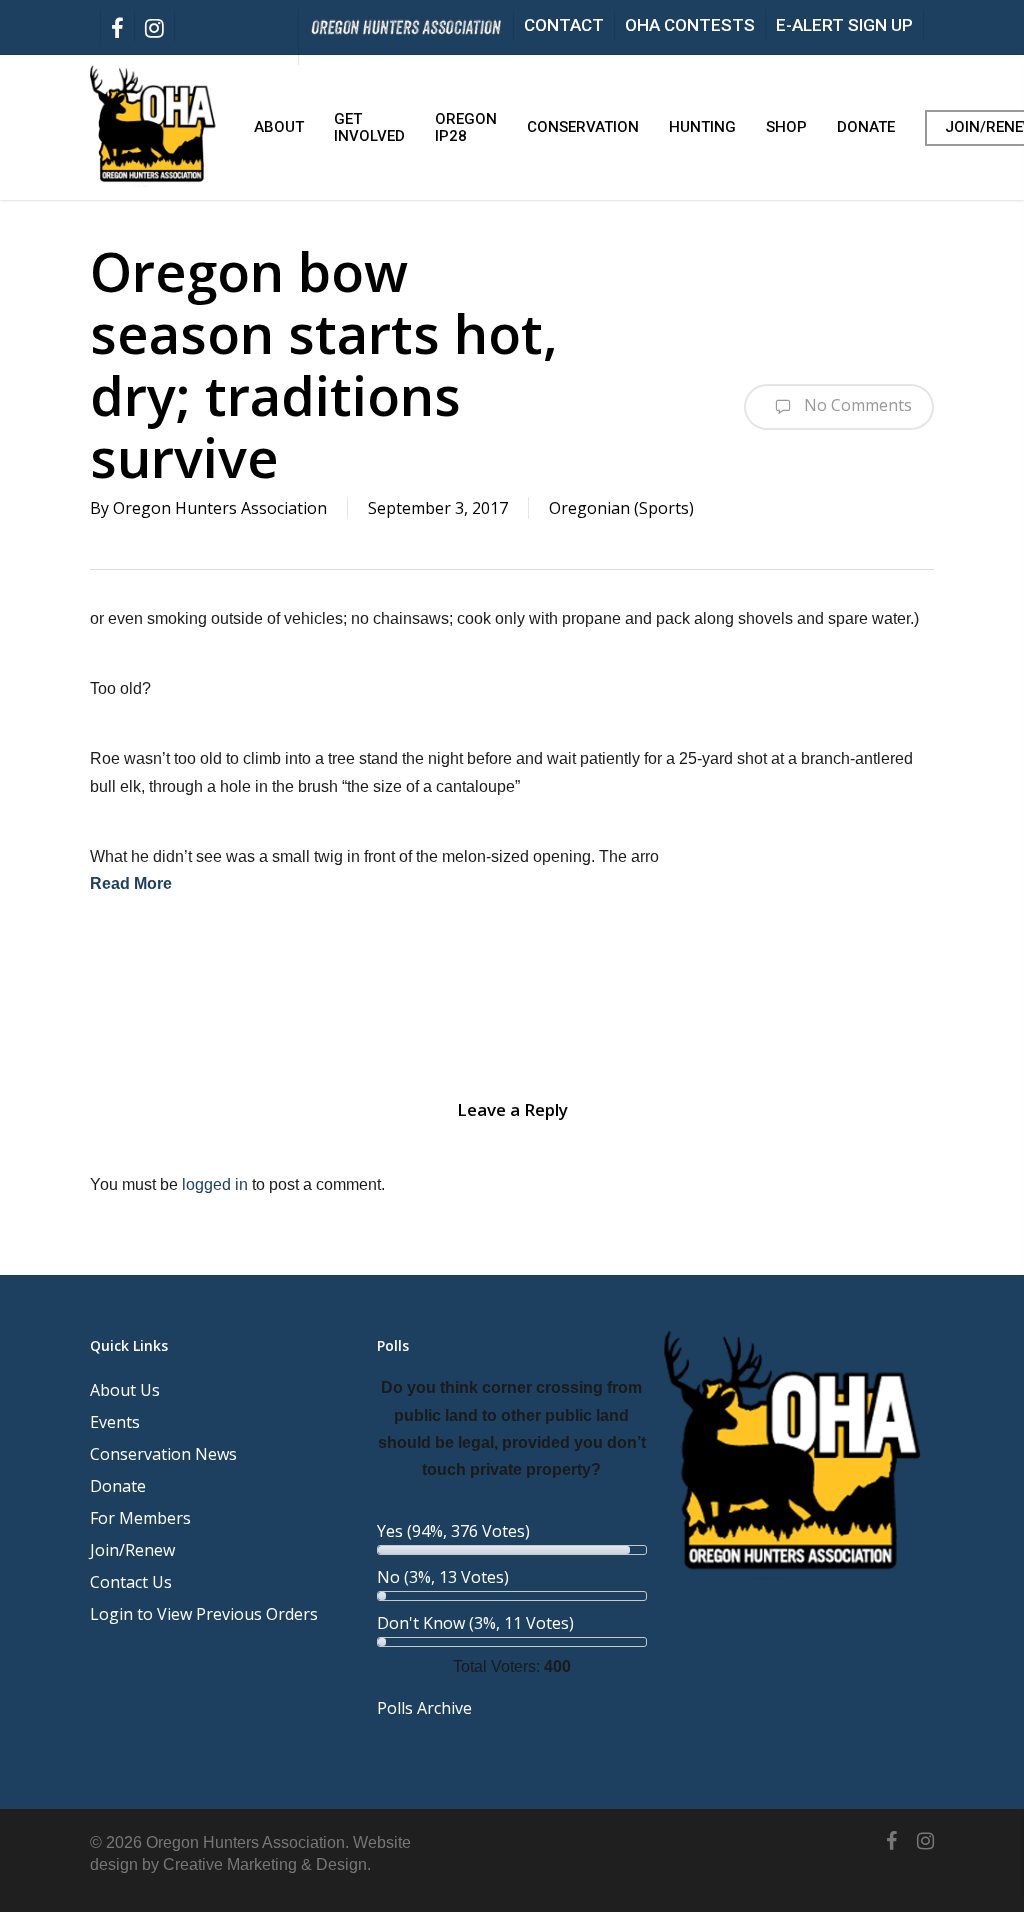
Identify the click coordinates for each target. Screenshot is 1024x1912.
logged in (215, 1184)
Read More (131, 883)
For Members (140, 1518)
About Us (125, 1390)
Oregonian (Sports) (621, 508)
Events (115, 1422)
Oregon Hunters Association (220, 508)
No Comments (856, 405)
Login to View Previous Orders (204, 1614)
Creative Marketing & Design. (267, 1864)
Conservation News (163, 1454)
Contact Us (131, 1582)
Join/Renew (132, 1550)
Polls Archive (424, 1708)
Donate (118, 1486)
